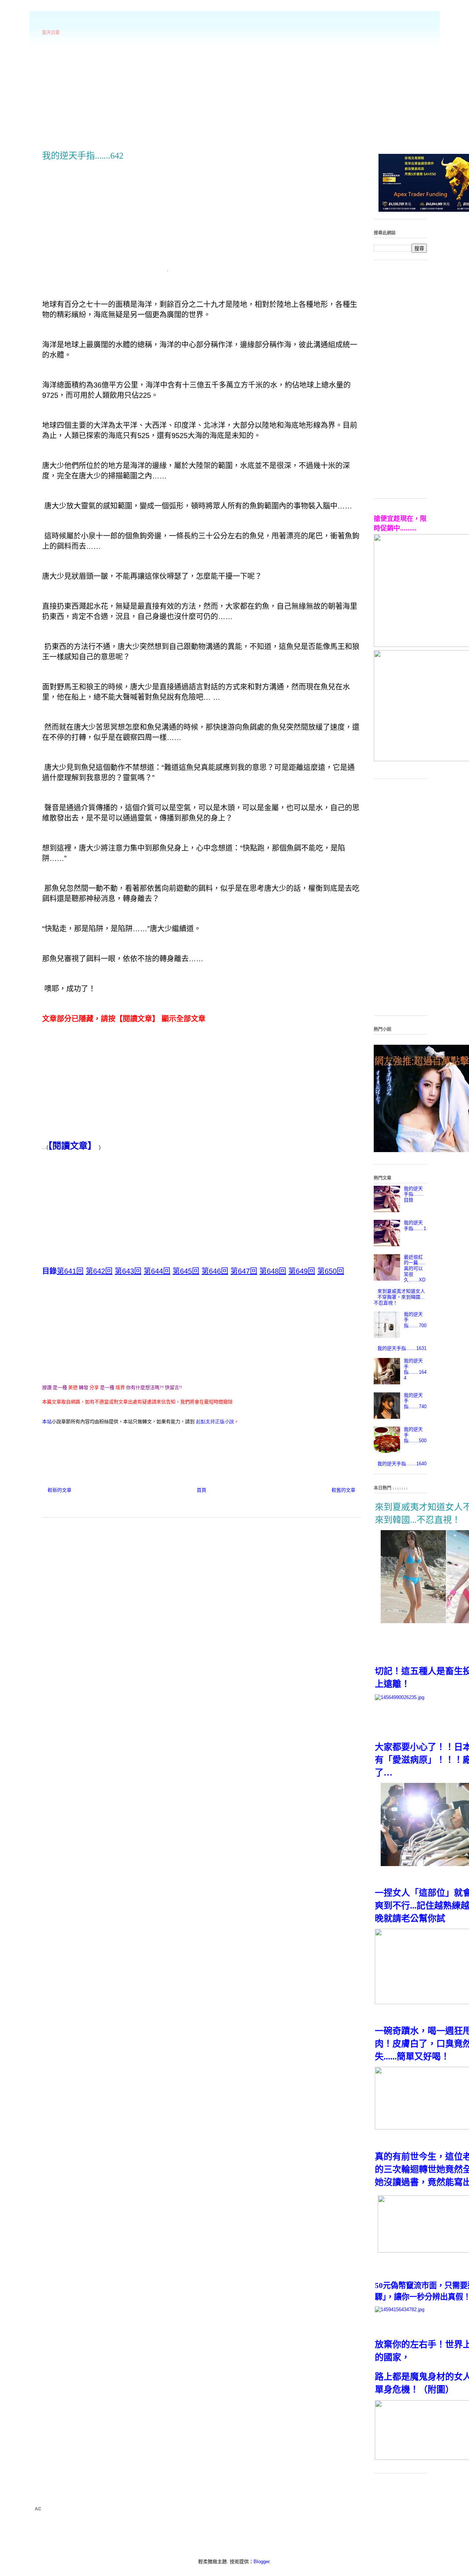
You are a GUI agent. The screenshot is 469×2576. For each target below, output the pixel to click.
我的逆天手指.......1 (415, 1226)
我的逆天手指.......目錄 (414, 1194)
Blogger (261, 2562)
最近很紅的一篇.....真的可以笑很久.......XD (415, 1268)
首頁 (202, 1490)
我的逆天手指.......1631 (402, 1348)
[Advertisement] (234, 92)
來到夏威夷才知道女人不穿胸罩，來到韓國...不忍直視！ (399, 1297)
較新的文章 (60, 1490)
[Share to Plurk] (60, 1443)
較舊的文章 (344, 1490)
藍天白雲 (51, 33)
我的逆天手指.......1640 (402, 1464)
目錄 (49, 1271)
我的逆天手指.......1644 (415, 1369)
